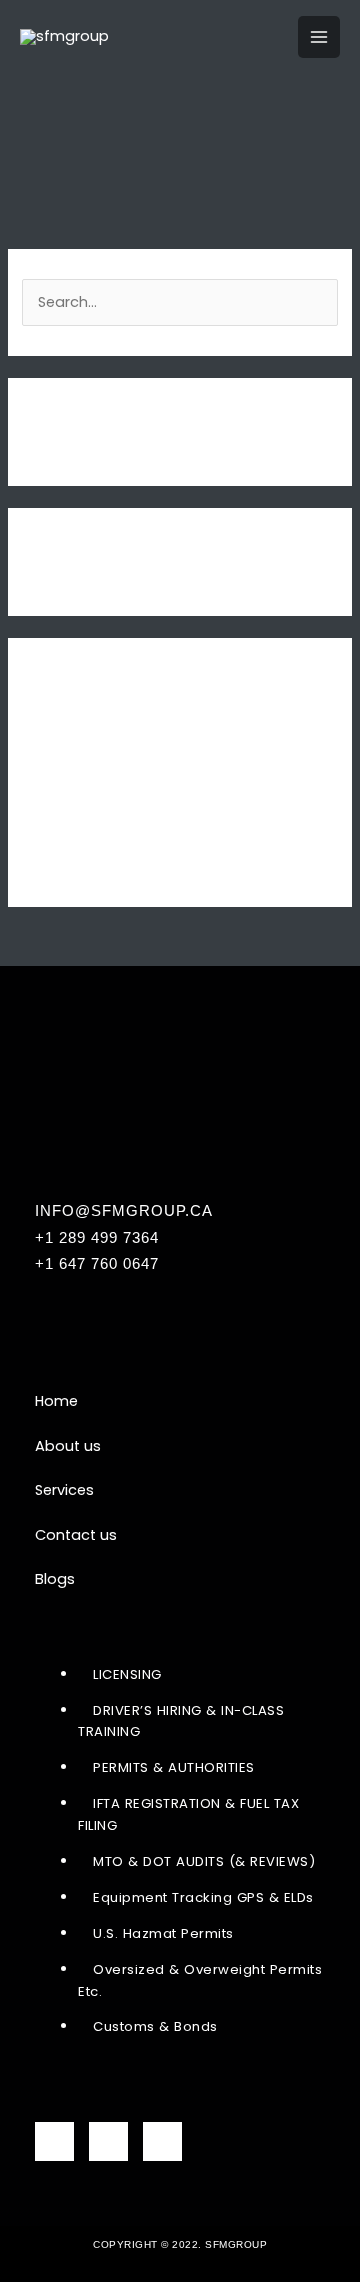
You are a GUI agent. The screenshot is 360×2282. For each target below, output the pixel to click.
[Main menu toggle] (319, 37)
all (30, 764)
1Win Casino (64, 732)
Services (64, 1490)
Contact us (76, 1535)
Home (56, 1401)
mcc (38, 797)
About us (68, 1446)
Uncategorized (75, 863)
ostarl (43, 830)
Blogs (55, 1579)
